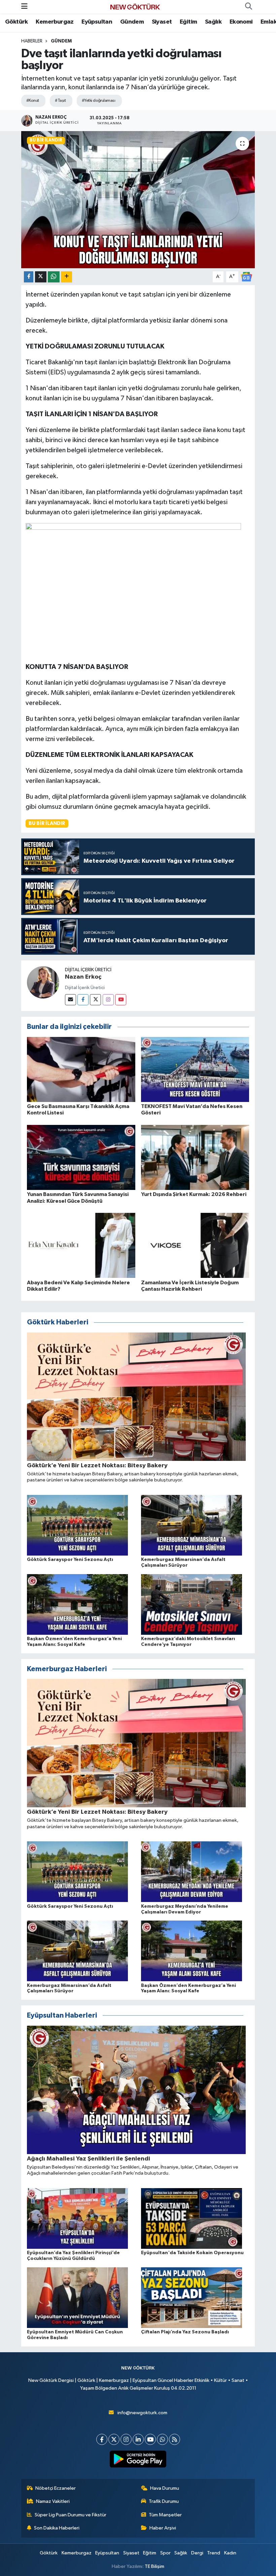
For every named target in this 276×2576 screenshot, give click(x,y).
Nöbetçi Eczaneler (56, 2488)
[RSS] (175, 2439)
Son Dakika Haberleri (57, 2528)
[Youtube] (121, 1000)
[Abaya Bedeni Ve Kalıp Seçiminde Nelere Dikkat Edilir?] (81, 1245)
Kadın (230, 2553)
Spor (165, 2553)
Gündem (132, 22)
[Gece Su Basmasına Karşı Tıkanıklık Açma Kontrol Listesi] (81, 1069)
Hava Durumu (165, 2488)
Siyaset (162, 22)
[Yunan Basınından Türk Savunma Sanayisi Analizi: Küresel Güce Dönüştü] (81, 1157)
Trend (214, 2553)
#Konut (33, 101)
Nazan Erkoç (83, 977)
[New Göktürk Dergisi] (135, 7)
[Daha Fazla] (66, 277)
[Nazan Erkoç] (43, 982)
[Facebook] (83, 1000)
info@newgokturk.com (142, 2413)
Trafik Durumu (164, 2501)
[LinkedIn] (138, 2439)
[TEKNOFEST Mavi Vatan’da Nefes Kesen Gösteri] (195, 1069)
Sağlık (213, 22)
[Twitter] (95, 1000)
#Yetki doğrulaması (98, 101)
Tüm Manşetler (165, 2515)
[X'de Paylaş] (41, 277)
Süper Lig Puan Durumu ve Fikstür (71, 2515)
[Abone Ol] (246, 277)
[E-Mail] (71, 1000)
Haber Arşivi (163, 2528)
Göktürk (16, 22)
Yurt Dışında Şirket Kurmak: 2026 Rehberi (194, 1194)
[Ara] (248, 7)
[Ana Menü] (24, 7)
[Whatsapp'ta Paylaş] (54, 277)
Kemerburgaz (55, 22)
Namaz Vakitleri (53, 2501)
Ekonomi (241, 22)
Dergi (197, 2553)
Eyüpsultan (97, 22)
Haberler (32, 41)
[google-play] (138, 2459)
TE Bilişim (154, 2566)
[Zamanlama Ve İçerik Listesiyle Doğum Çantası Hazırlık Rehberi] (195, 1245)
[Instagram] (108, 1000)
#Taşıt (60, 101)
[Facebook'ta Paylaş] (29, 277)
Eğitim (188, 22)
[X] (114, 2439)
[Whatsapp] (162, 2439)
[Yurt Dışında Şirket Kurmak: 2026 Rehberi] (195, 1157)
